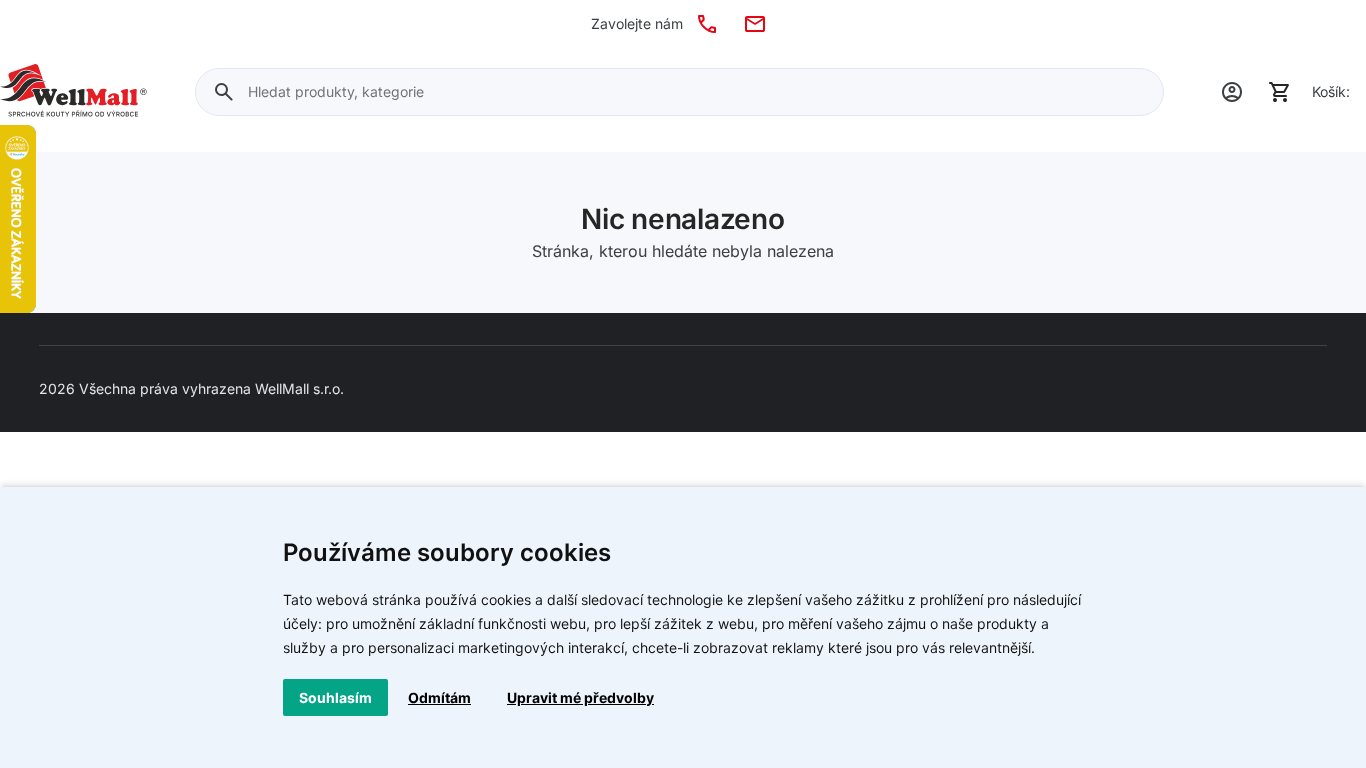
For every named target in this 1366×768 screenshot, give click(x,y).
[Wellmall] (73, 92)
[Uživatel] (1232, 92)
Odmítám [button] (439, 697)
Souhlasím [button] (335, 697)
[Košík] (1280, 92)
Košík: (1331, 91)
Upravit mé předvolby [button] (580, 697)
